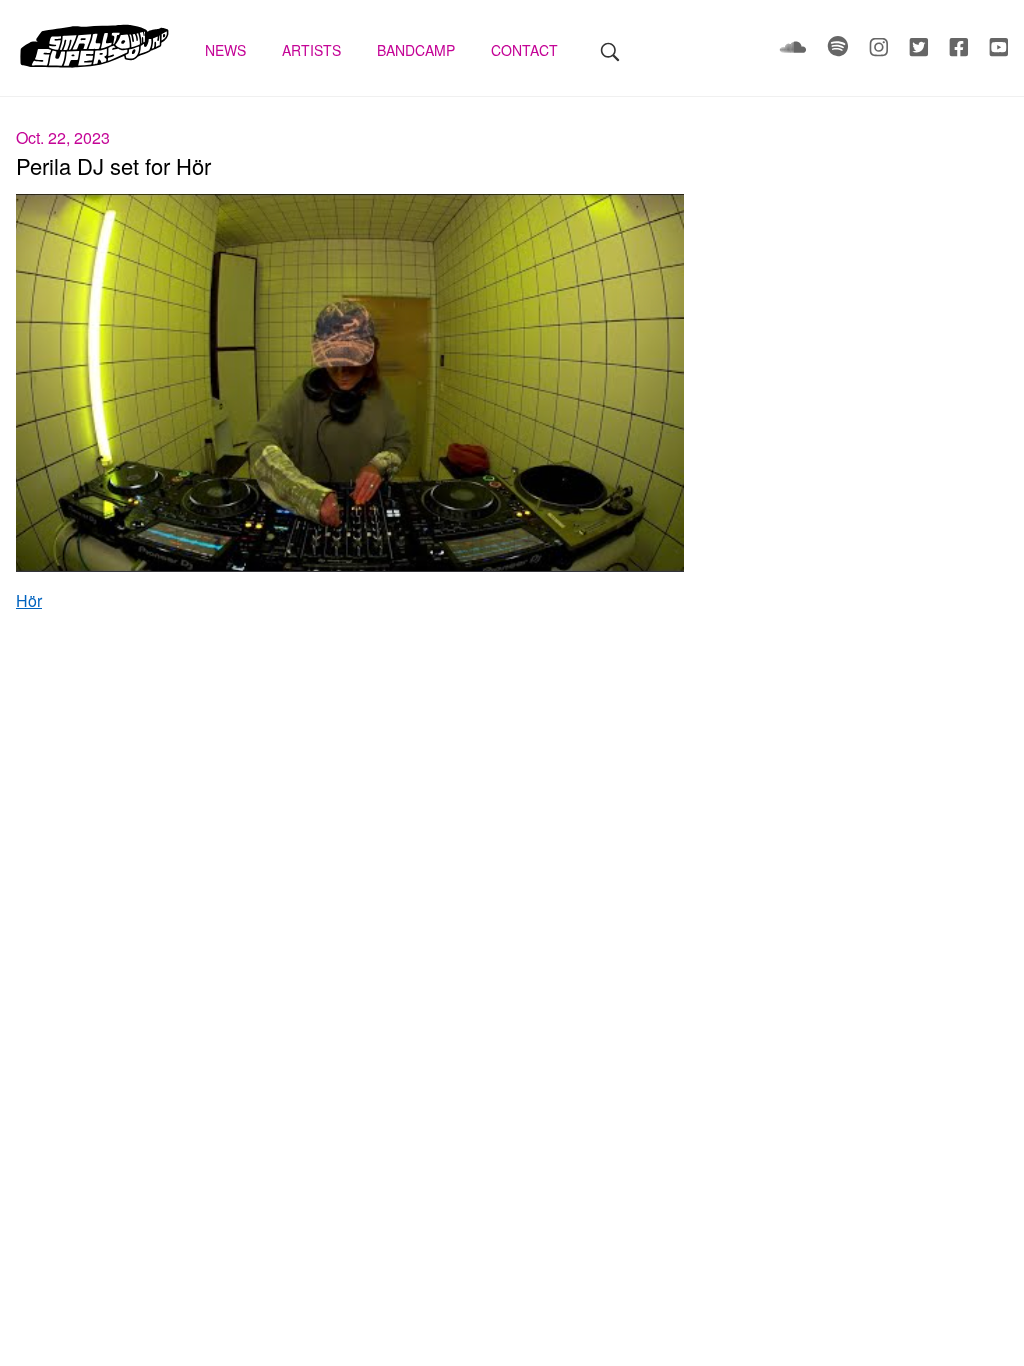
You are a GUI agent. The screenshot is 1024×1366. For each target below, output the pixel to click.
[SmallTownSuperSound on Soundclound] (795, 51)
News (227, 50)
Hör (29, 600)
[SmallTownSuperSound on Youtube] (998, 51)
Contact (526, 50)
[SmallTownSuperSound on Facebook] (961, 51)
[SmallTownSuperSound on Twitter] (921, 51)
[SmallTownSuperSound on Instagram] (881, 51)
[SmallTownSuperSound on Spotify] (840, 51)
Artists (313, 50)
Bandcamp (418, 50)
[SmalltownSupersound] (94, 65)
